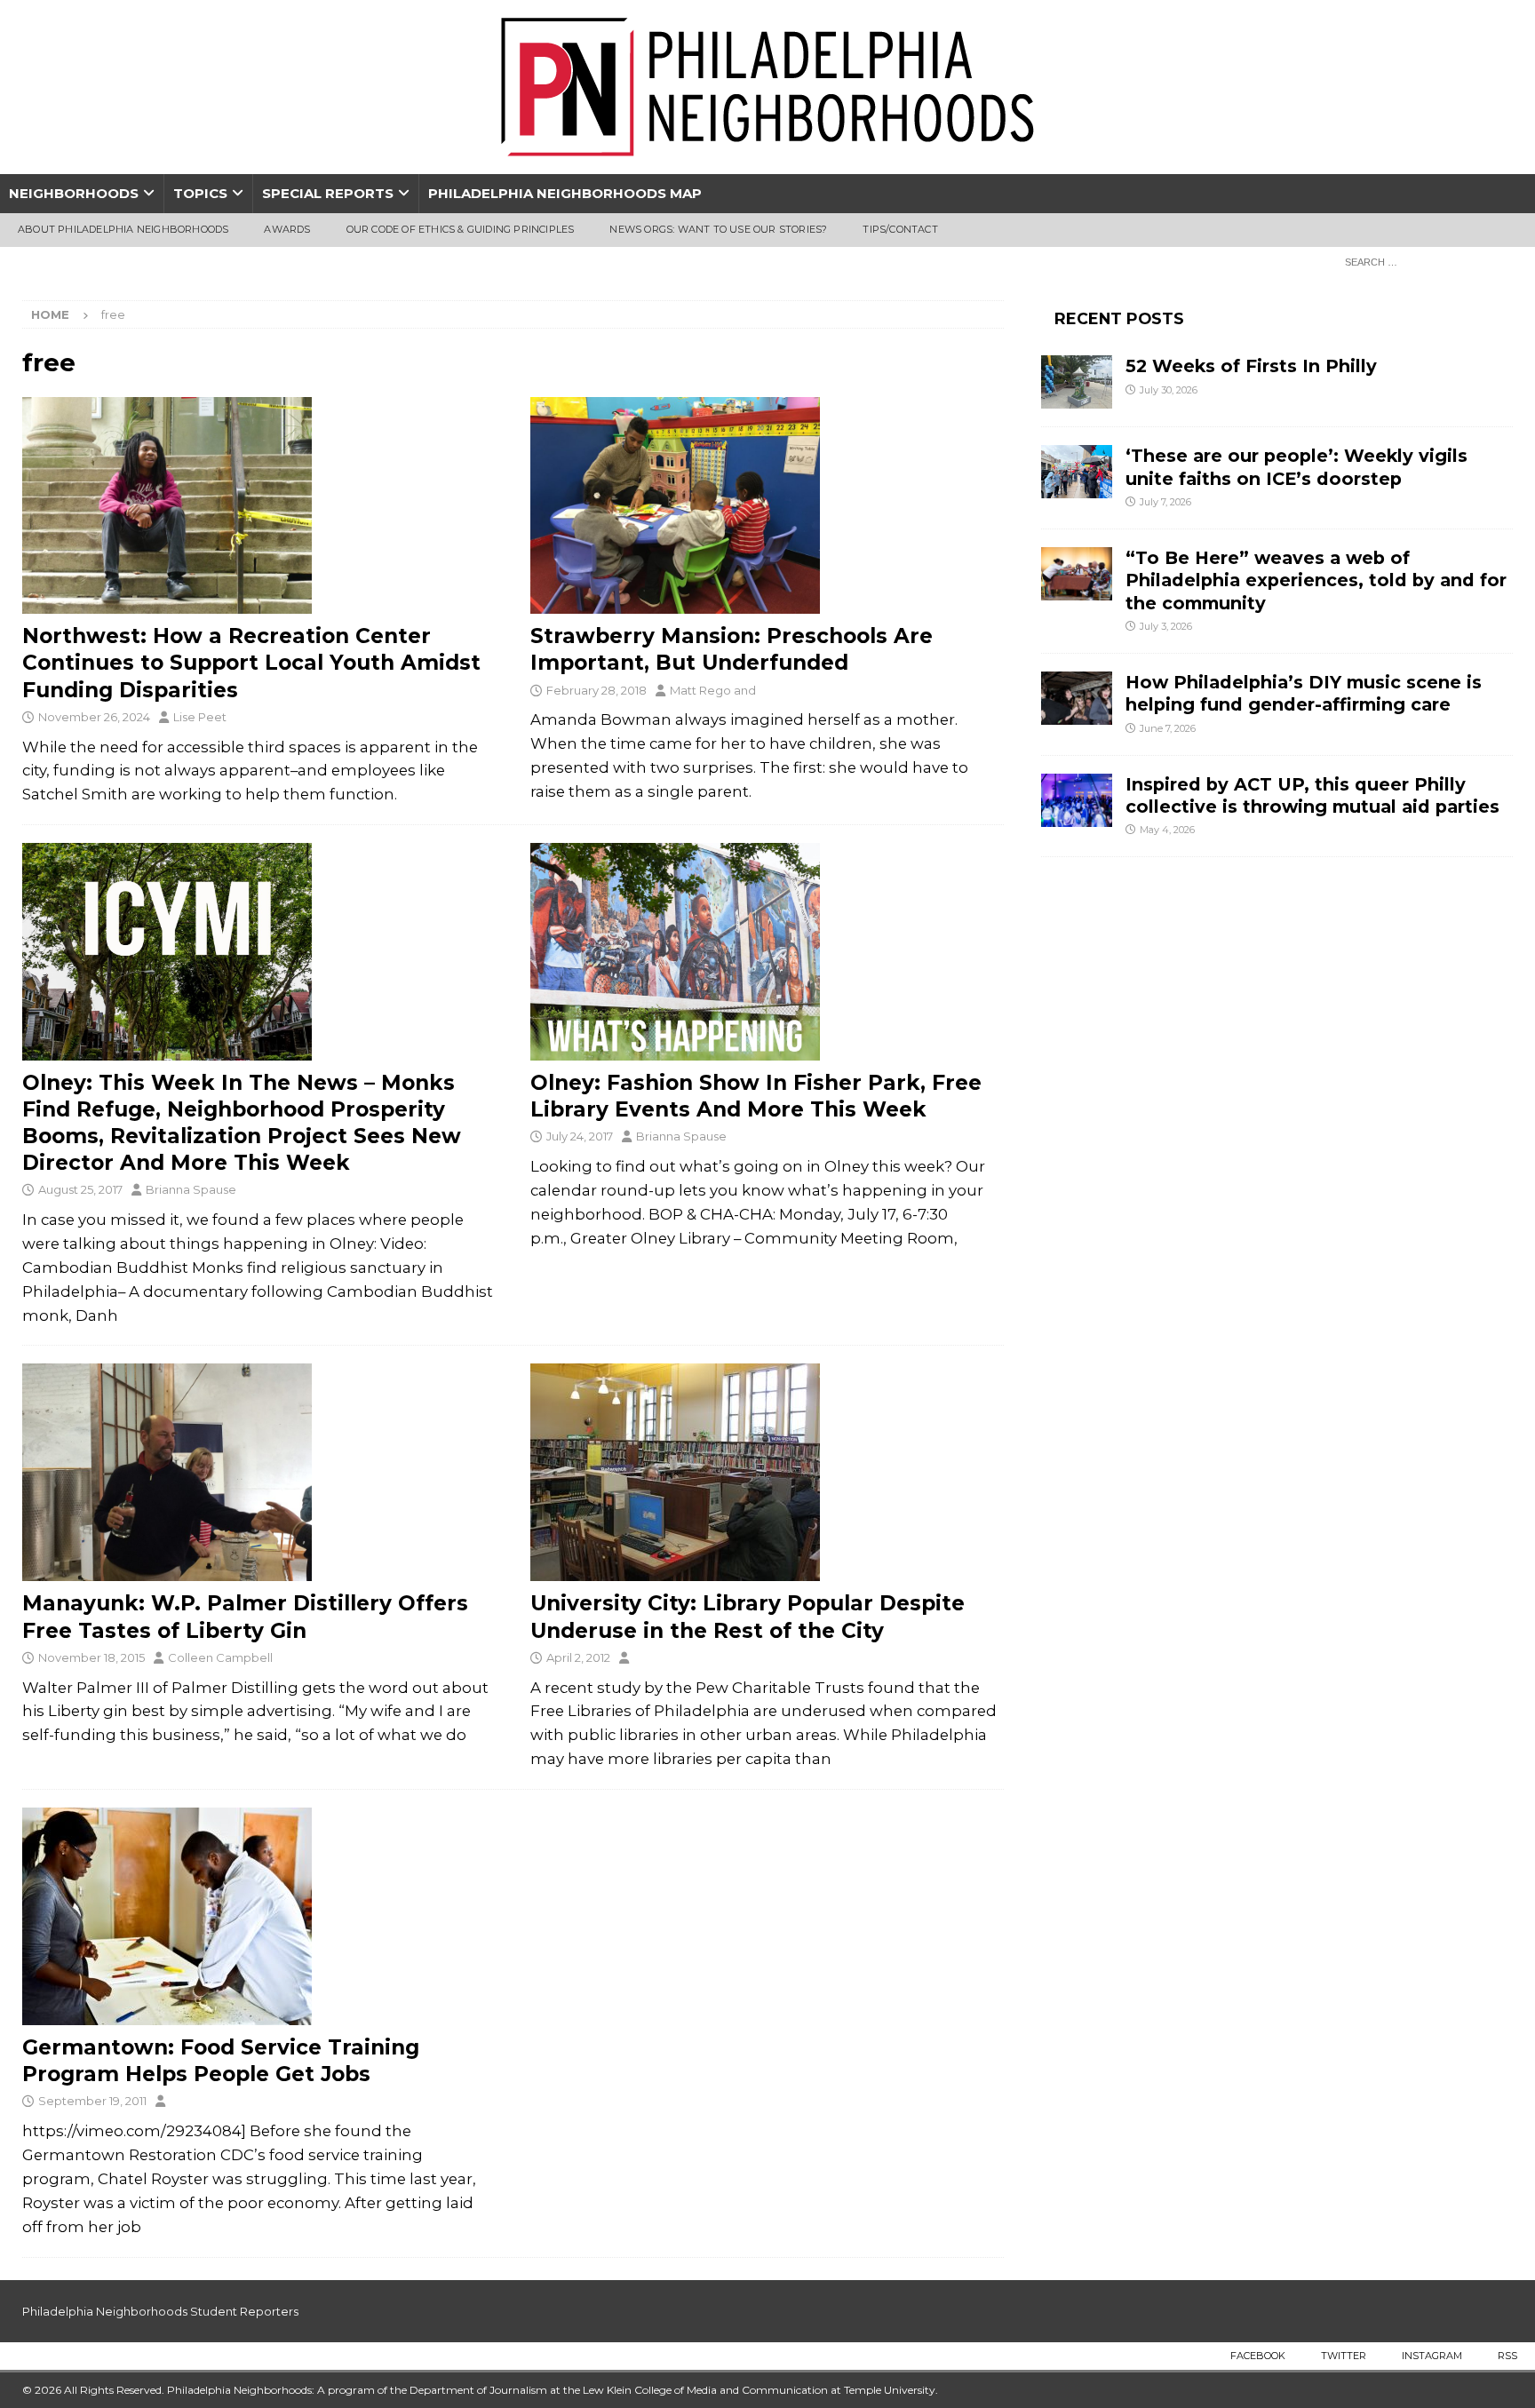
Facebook (1258, 2356)
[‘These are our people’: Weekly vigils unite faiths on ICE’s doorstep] (1077, 472)
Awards (287, 229)
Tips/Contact (900, 229)
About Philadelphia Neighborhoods (123, 229)
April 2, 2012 (578, 1657)
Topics (200, 193)
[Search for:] (1424, 261)
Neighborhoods (74, 193)
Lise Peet (200, 717)
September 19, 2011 (92, 2101)
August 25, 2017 (80, 1189)
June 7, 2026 (1168, 728)
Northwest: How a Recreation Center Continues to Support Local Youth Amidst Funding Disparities (251, 663)
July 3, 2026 (1166, 626)
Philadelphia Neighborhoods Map (565, 193)
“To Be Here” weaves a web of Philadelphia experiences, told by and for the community (1316, 580)
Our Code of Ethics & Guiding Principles (461, 229)
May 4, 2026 (1167, 830)
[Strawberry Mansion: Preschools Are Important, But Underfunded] (767, 506)
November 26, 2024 (94, 717)
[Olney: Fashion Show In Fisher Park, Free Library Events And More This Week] (767, 952)
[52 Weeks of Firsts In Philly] (1077, 382)
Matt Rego (700, 690)
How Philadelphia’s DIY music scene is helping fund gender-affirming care (1304, 693)
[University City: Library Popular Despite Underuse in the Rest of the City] (767, 1472)
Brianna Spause (191, 1189)
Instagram (1432, 2356)
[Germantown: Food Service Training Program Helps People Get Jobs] (259, 1916)
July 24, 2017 (580, 1136)
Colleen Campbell (220, 1657)
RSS (1507, 2356)
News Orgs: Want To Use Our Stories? (718, 229)
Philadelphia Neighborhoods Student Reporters (160, 2311)
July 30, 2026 (1169, 390)
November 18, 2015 (91, 1657)
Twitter (1344, 2356)
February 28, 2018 (597, 690)
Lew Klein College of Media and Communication (705, 2390)
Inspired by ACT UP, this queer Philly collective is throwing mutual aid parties (1315, 795)
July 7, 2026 (1165, 502)
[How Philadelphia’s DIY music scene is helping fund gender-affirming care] (1077, 698)
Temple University (890, 2390)
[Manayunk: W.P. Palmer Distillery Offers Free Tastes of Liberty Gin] (259, 1472)
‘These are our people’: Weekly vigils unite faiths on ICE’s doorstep (1296, 467)
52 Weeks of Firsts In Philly (1251, 366)
